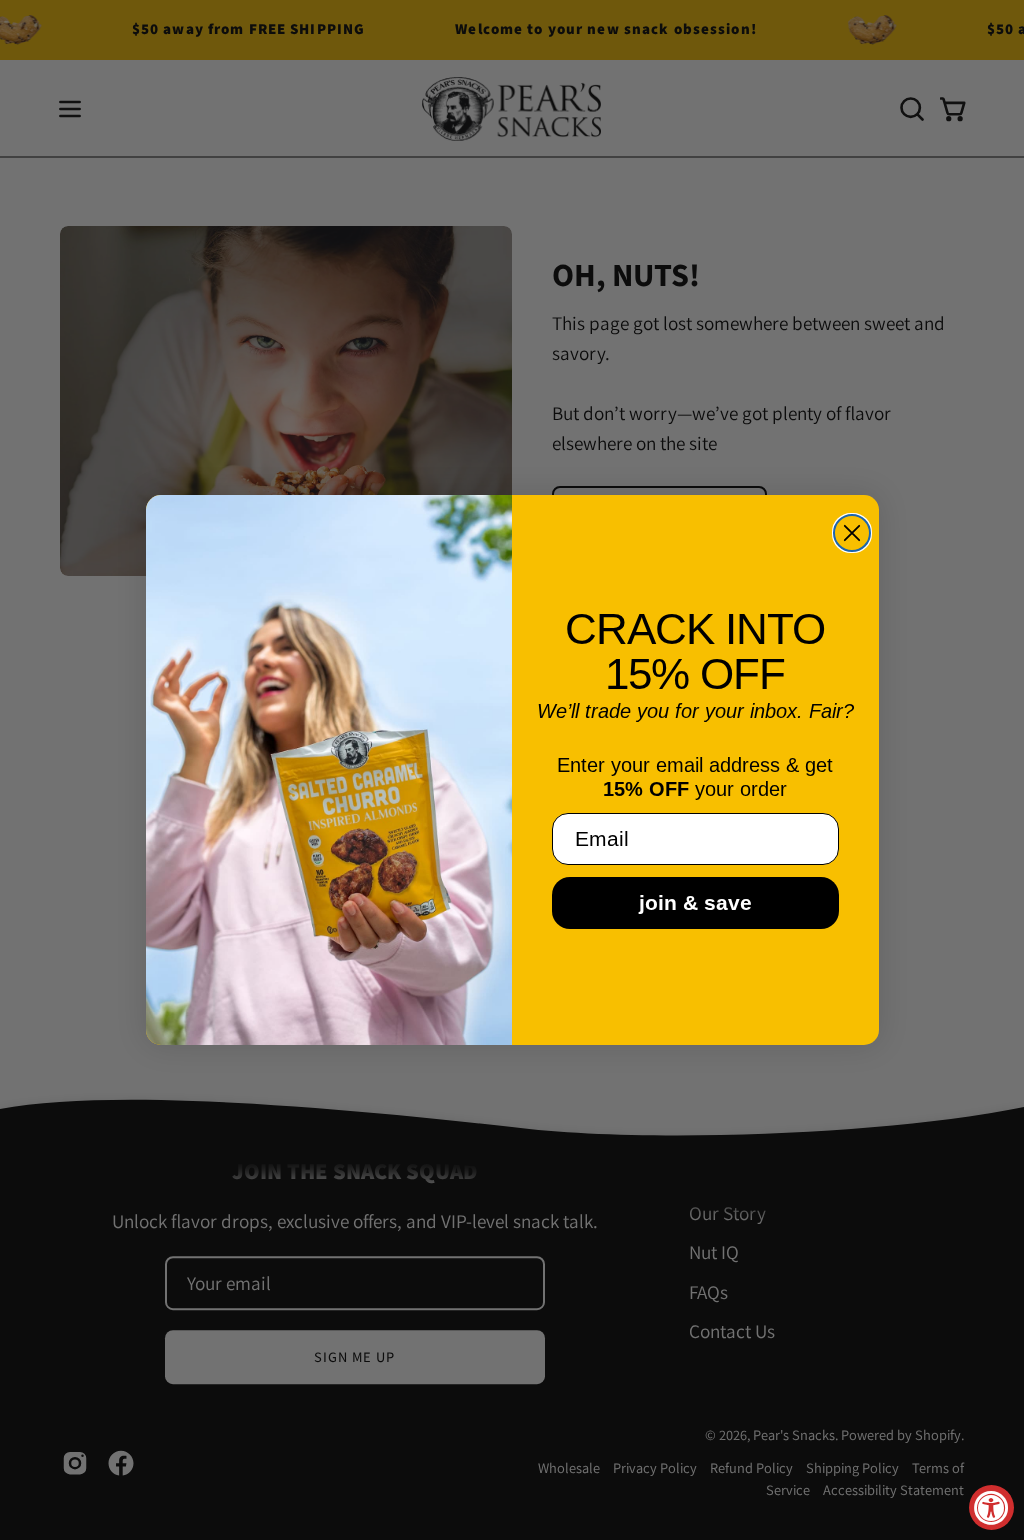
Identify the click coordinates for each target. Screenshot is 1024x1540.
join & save (695, 902)
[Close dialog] (852, 533)
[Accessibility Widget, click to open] (991, 1507)
